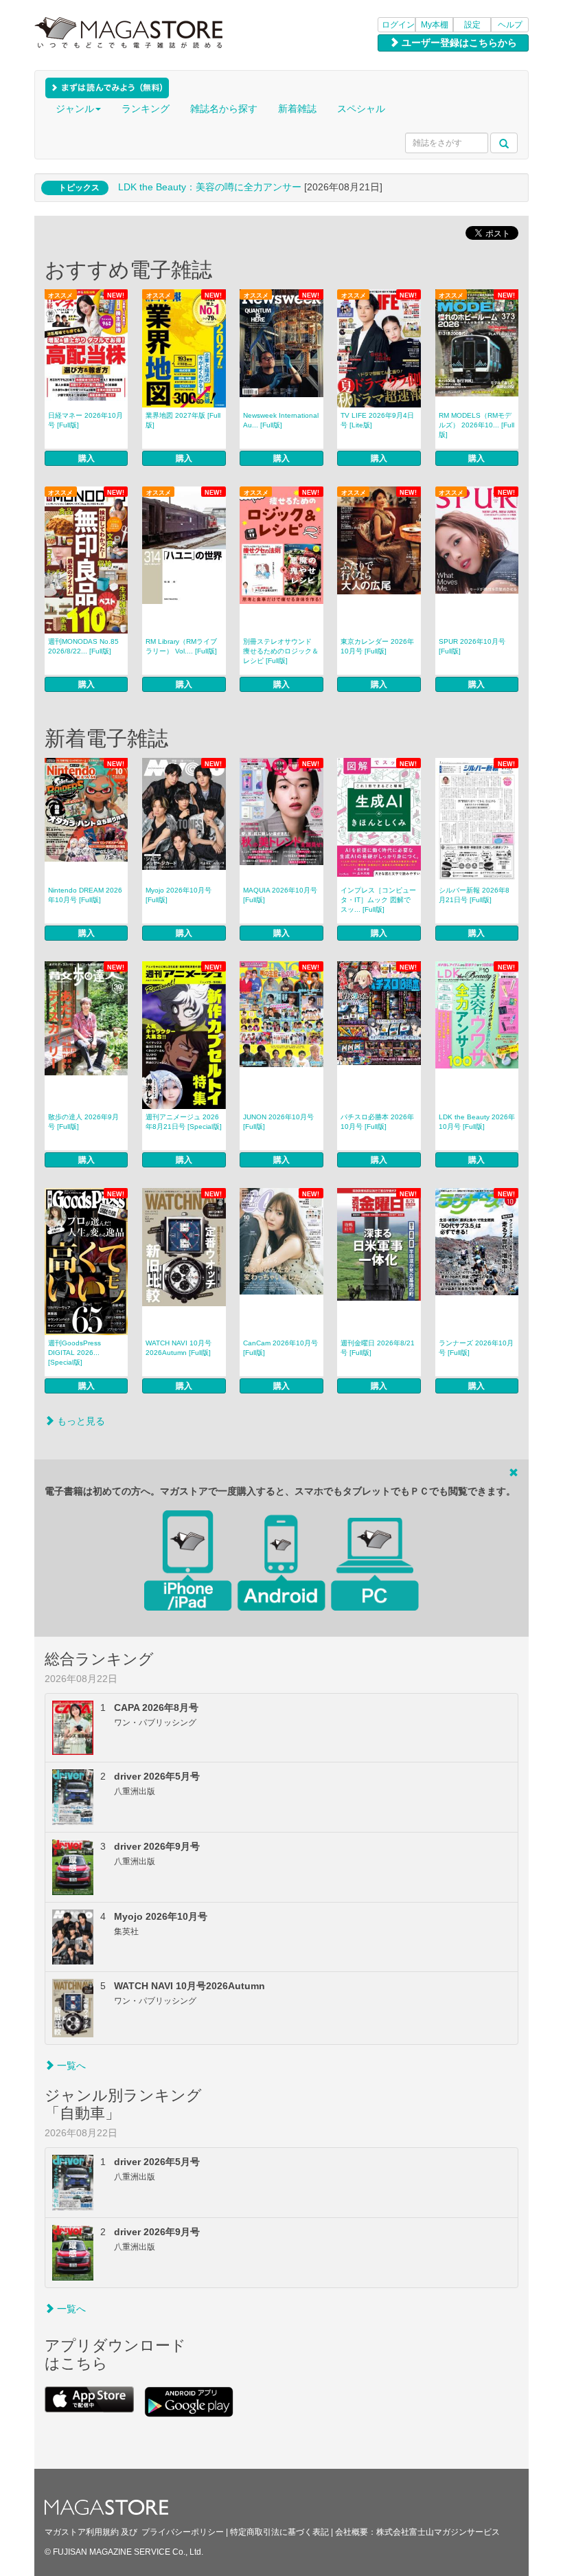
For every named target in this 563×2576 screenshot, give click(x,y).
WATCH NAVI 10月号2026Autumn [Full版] (179, 1348)
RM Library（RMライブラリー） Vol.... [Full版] (181, 646)
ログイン (398, 25)
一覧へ (70, 2065)
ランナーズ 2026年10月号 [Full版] (476, 1348)
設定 (472, 25)
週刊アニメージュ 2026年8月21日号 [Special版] (184, 1122)
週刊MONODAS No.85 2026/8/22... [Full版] (83, 646)
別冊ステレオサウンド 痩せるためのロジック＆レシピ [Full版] (281, 651)
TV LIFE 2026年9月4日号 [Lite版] (377, 420)
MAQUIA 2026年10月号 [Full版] (280, 895)
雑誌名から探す (224, 109)
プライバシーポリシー (183, 2532)
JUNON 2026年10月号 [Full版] (278, 1122)
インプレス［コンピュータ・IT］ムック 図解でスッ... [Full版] (378, 900)
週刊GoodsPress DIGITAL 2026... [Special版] (74, 1353)
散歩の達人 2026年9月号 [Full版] (83, 1122)
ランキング (146, 109)
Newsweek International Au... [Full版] (281, 420)
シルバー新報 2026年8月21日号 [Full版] (474, 895)
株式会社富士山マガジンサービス (438, 2532)
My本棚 (435, 25)
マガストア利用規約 (82, 2532)
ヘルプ (510, 25)
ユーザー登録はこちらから (458, 43)
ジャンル (75, 109)
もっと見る (80, 1421)
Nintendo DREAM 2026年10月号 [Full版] (85, 895)
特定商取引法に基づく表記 (279, 2532)
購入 (87, 458)
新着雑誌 (297, 109)
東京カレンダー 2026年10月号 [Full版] (377, 646)
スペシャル (361, 109)
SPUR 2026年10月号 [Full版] (472, 646)
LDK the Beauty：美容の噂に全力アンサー (210, 187)
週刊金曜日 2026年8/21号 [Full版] (378, 1348)
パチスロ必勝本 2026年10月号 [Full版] (377, 1122)
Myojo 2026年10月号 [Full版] (179, 895)
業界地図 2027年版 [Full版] (183, 420)
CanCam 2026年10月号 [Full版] (280, 1348)
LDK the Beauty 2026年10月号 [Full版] (477, 1122)
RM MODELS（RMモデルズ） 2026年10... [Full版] (476, 425)
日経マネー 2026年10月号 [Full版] (85, 420)
